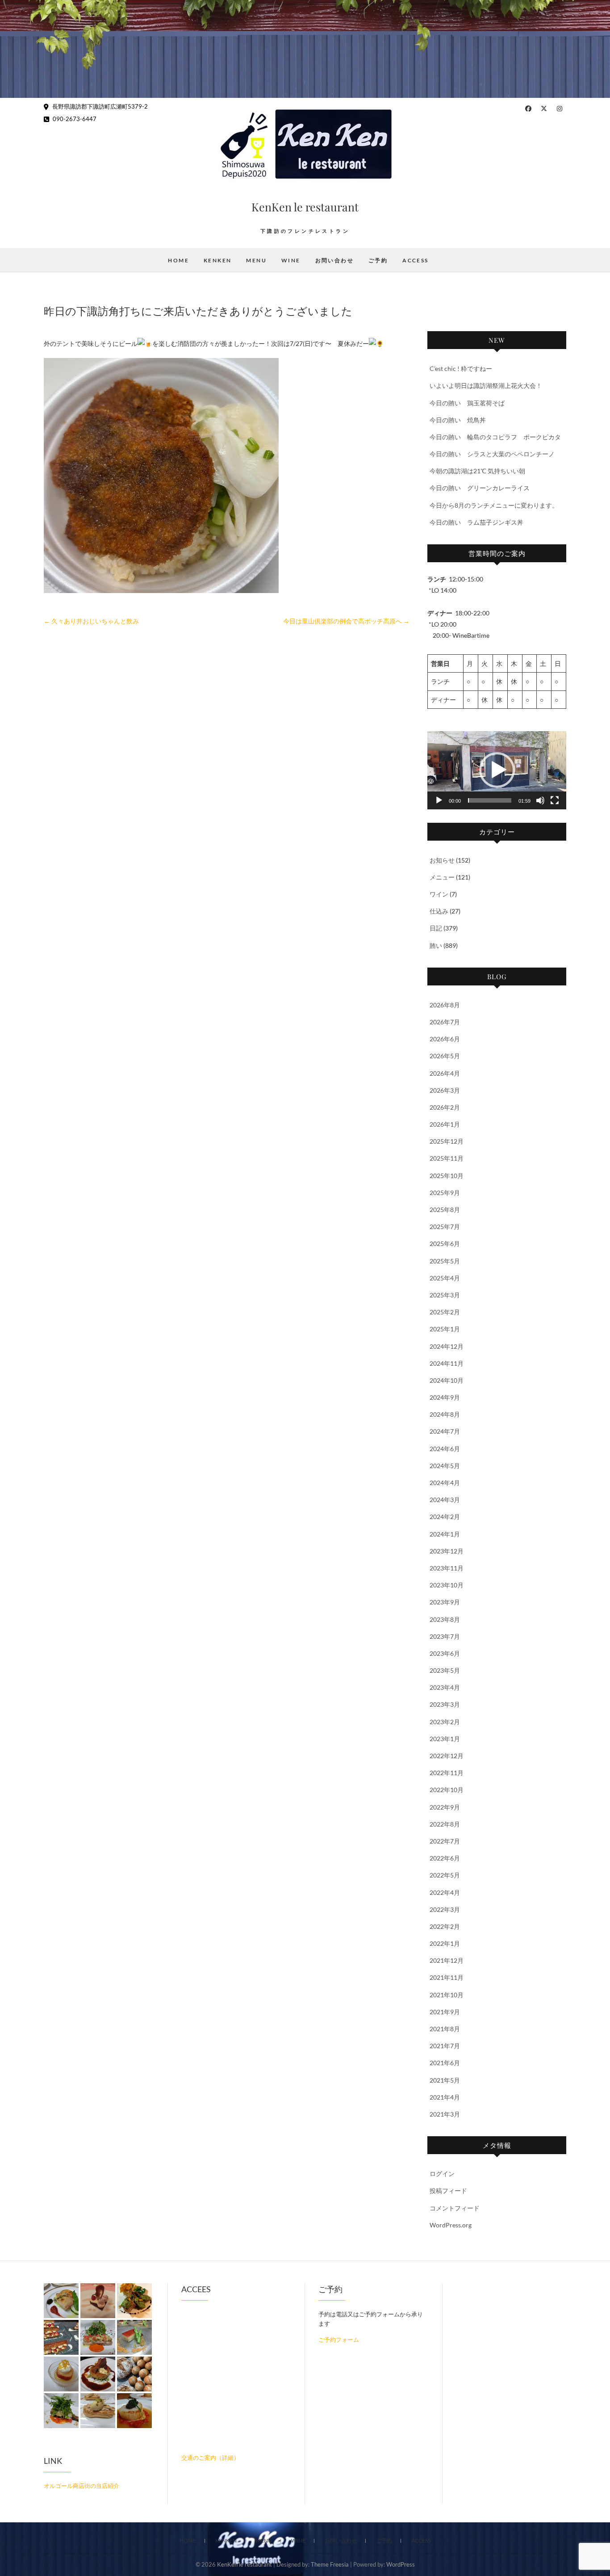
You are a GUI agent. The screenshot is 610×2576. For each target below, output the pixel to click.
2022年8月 (445, 1824)
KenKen (217, 260)
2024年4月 (445, 1483)
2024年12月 (447, 1346)
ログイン (442, 2174)
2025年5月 (445, 1261)
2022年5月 (445, 1875)
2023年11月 (447, 1568)
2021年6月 (445, 2063)
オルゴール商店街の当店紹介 (81, 2486)
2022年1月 (445, 1943)
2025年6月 (445, 1244)
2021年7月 (445, 2046)
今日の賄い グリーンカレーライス (480, 488)
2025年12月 (447, 1141)
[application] (497, 770)
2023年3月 (445, 1704)
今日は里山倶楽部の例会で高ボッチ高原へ (346, 621)
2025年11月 (447, 1158)
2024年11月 (447, 1363)
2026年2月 (445, 1107)
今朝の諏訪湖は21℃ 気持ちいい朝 (477, 471)
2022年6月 (445, 1858)
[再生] (439, 800)
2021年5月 (445, 2080)
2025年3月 (445, 1295)
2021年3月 (445, 2114)
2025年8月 (445, 1210)
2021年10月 (447, 1995)
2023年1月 (445, 1739)
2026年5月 (445, 1056)
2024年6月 (445, 1449)
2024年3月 (445, 1500)
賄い (436, 945)
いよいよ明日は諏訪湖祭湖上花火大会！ (486, 385)
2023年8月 (445, 1619)
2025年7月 (445, 1227)
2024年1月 (445, 1534)
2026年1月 (445, 1124)
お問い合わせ (334, 260)
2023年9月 (445, 1602)
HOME (178, 260)
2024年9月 (445, 1397)
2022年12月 (447, 1756)
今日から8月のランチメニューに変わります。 (494, 505)
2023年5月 (445, 1670)
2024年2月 (445, 1517)
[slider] (490, 800)
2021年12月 (447, 1960)
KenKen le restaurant (305, 207)
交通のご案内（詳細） (210, 2458)
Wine (291, 260)
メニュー (442, 877)
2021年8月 (445, 2029)
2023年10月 (447, 1585)
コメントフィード (455, 2208)
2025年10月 (447, 1176)
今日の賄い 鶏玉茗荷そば (467, 403)
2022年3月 (445, 1909)
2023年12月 (447, 1551)
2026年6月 (445, 1039)
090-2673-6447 (74, 119)
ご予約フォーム (339, 2340)
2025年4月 (445, 1278)
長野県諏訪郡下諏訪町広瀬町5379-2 (99, 106)
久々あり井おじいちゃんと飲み (91, 621)
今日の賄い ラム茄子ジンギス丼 (476, 522)
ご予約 (378, 260)
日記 (436, 928)
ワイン (439, 894)
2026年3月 (445, 1090)
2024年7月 (445, 1431)
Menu (256, 260)
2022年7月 (445, 1841)
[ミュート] (540, 800)
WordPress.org (451, 2225)
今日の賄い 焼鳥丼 (458, 420)
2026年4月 (445, 1073)
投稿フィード (448, 2191)
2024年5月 (445, 1466)
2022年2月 (445, 1926)
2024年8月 (445, 1414)
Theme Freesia (330, 2564)
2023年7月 (445, 1636)
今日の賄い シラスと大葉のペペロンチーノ (492, 454)
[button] (497, 770)
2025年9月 (445, 1193)
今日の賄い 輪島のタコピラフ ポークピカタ (495, 437)
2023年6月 (445, 1653)
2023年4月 (445, 1687)
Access (415, 260)
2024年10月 (447, 1380)
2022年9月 (445, 1807)
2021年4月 (445, 2097)
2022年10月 (447, 1790)
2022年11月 (447, 1773)
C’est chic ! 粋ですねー (461, 368)
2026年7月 (445, 1022)
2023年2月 (445, 1722)
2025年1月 (445, 1329)
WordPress (401, 2564)
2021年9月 (445, 2012)
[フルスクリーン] (555, 800)
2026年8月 (445, 1005)
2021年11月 (447, 1977)
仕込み (439, 911)
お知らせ (442, 860)
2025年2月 (445, 1312)
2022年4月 (445, 1892)
